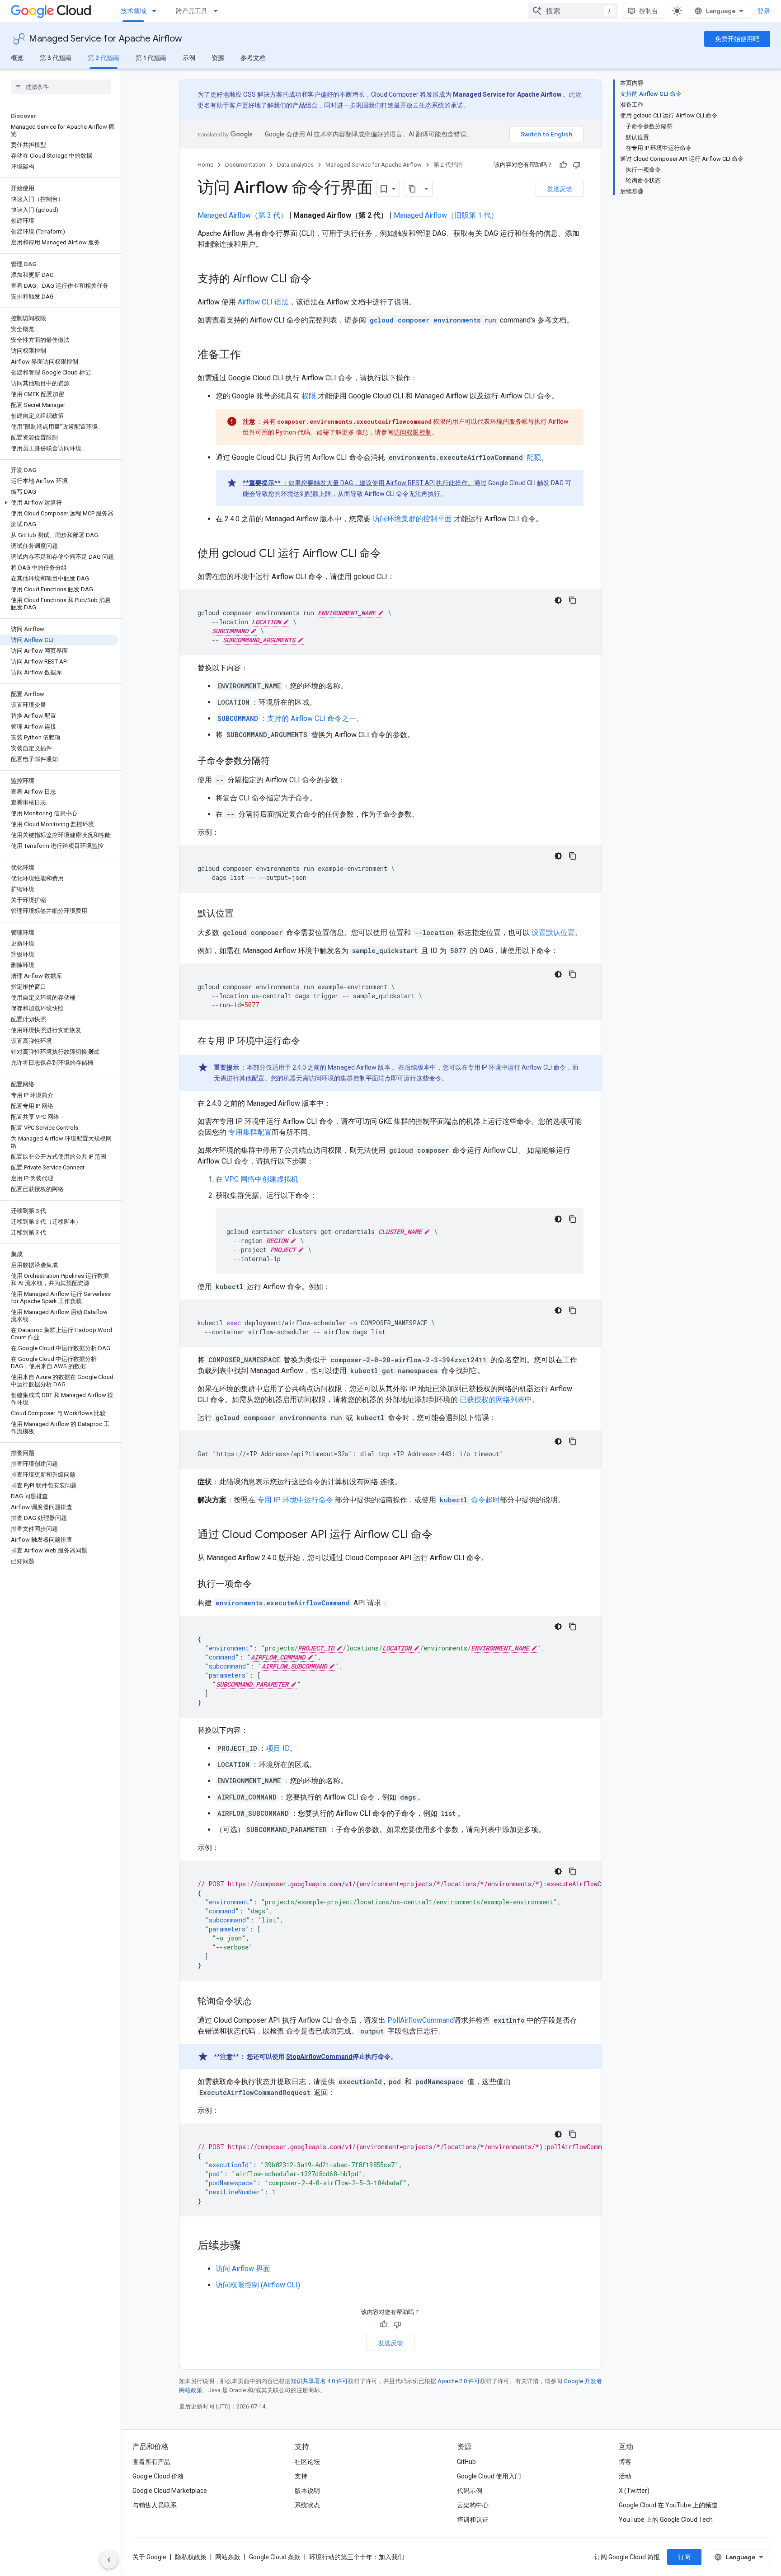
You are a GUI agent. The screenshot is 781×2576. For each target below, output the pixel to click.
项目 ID (278, 1748)
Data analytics (295, 165)
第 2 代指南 (104, 58)
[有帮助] (563, 165)
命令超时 (470, 1500)
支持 (301, 2476)
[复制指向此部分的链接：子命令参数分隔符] (279, 762)
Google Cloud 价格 (158, 2476)
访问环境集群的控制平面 (412, 519)
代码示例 (470, 2491)
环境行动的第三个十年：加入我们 (357, 2557)
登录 (764, 11)
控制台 (649, 11)
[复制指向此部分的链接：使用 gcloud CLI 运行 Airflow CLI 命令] (390, 554)
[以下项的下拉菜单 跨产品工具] (218, 11)
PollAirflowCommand (421, 2020)
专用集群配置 (250, 1132)
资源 (218, 58)
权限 (309, 396)
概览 (17, 58)
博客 (625, 2462)
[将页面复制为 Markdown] (412, 189)
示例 (189, 58)
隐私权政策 (191, 2557)
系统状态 (307, 2505)
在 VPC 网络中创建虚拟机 (257, 1179)
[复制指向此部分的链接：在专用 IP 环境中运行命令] (309, 1042)
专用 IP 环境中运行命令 (295, 1500)
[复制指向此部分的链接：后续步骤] (250, 2246)
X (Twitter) (634, 2491)
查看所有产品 (151, 2462)
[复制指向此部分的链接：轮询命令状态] (261, 2002)
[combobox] (573, 11)
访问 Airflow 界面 (243, 2269)
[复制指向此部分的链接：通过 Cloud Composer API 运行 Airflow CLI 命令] (442, 1535)
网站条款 (228, 2557)
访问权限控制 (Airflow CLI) (258, 2285)
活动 (625, 2476)
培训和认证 (473, 2520)
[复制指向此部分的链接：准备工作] (250, 355)
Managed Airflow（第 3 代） (242, 215)
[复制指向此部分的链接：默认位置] (243, 914)
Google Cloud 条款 (275, 2557)
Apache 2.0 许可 (459, 2381)
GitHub (466, 2462)
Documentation (245, 165)
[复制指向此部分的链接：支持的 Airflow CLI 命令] (320, 280)
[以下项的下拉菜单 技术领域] (157, 11)
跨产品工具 (192, 11)
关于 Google (149, 2557)
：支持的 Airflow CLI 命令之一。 (290, 718)
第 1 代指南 (151, 58)
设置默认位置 (553, 933)
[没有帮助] (577, 165)
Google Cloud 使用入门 (489, 2476)
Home (205, 165)
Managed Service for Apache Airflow (106, 39)
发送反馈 (560, 189)
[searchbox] (61, 87)
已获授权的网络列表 (492, 1400)
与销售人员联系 (155, 2505)
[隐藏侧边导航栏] (109, 2560)
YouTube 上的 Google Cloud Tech (666, 2520)
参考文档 (253, 58)
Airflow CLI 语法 (263, 302)
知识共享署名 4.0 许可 (319, 2381)
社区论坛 (307, 2462)
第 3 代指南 (56, 58)
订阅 (684, 2557)
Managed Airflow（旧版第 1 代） (446, 215)
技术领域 (133, 11)
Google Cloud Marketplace (170, 2491)
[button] (59, 503)
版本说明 (307, 2491)
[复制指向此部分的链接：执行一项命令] (261, 1585)
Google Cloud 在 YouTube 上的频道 (668, 2505)
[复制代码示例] (573, 600)
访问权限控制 (413, 432)
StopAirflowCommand (319, 2057)
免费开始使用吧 (737, 39)
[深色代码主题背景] (558, 600)
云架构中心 (473, 2505)
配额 (534, 457)
